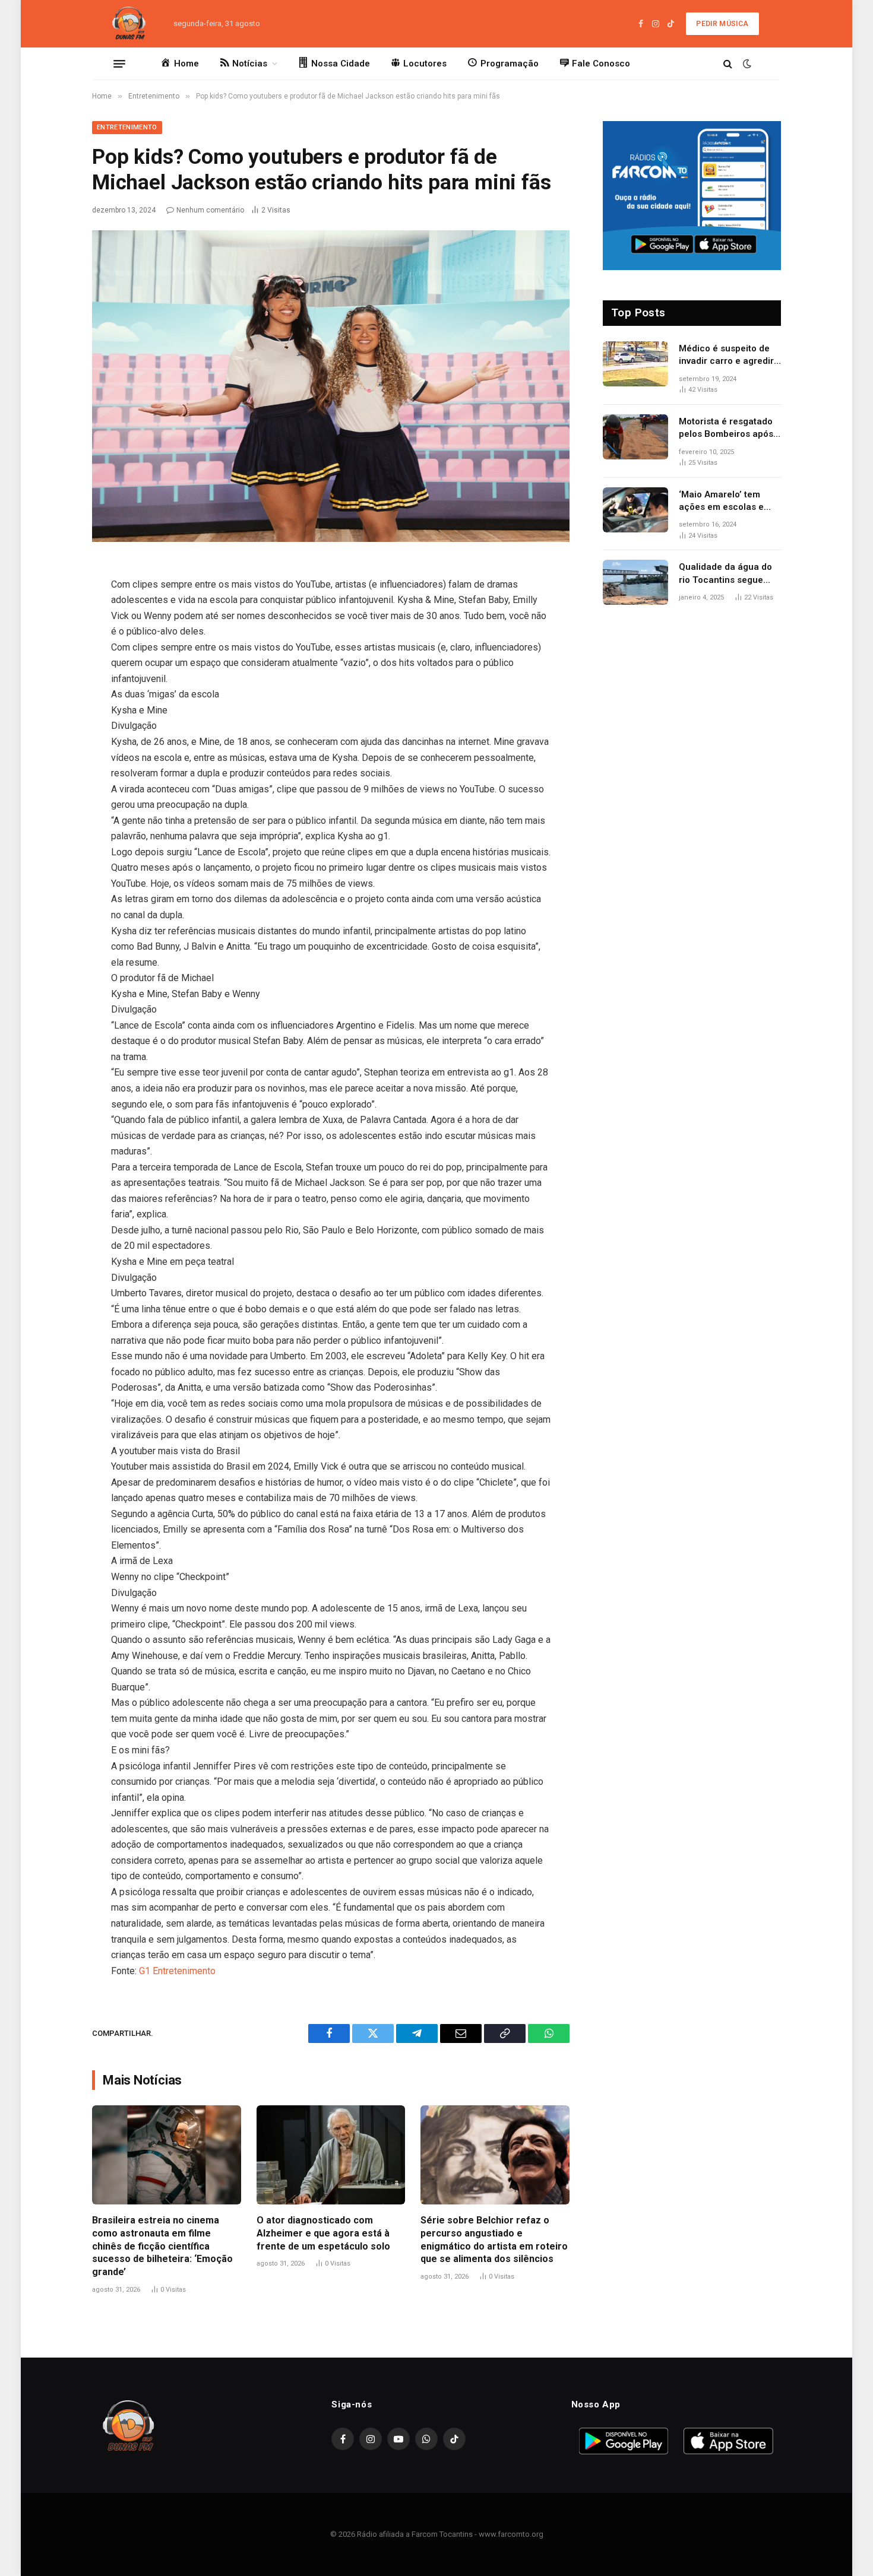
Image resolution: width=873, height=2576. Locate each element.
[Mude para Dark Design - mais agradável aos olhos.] (746, 64)
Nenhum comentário (210, 210)
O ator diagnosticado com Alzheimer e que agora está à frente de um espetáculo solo (323, 2233)
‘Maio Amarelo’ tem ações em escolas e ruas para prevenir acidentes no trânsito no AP (724, 502)
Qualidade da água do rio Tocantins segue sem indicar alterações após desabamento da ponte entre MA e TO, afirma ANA (728, 574)
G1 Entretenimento (177, 1971)
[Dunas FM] (129, 24)
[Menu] (119, 64)
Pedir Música (722, 24)
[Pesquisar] (728, 64)
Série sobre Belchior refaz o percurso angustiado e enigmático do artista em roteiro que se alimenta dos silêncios (494, 2239)
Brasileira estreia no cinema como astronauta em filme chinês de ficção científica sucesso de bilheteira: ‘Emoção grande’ (162, 2246)
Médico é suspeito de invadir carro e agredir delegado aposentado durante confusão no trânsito (726, 356)
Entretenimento (127, 127)
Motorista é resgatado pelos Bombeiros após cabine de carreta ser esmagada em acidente (729, 429)
